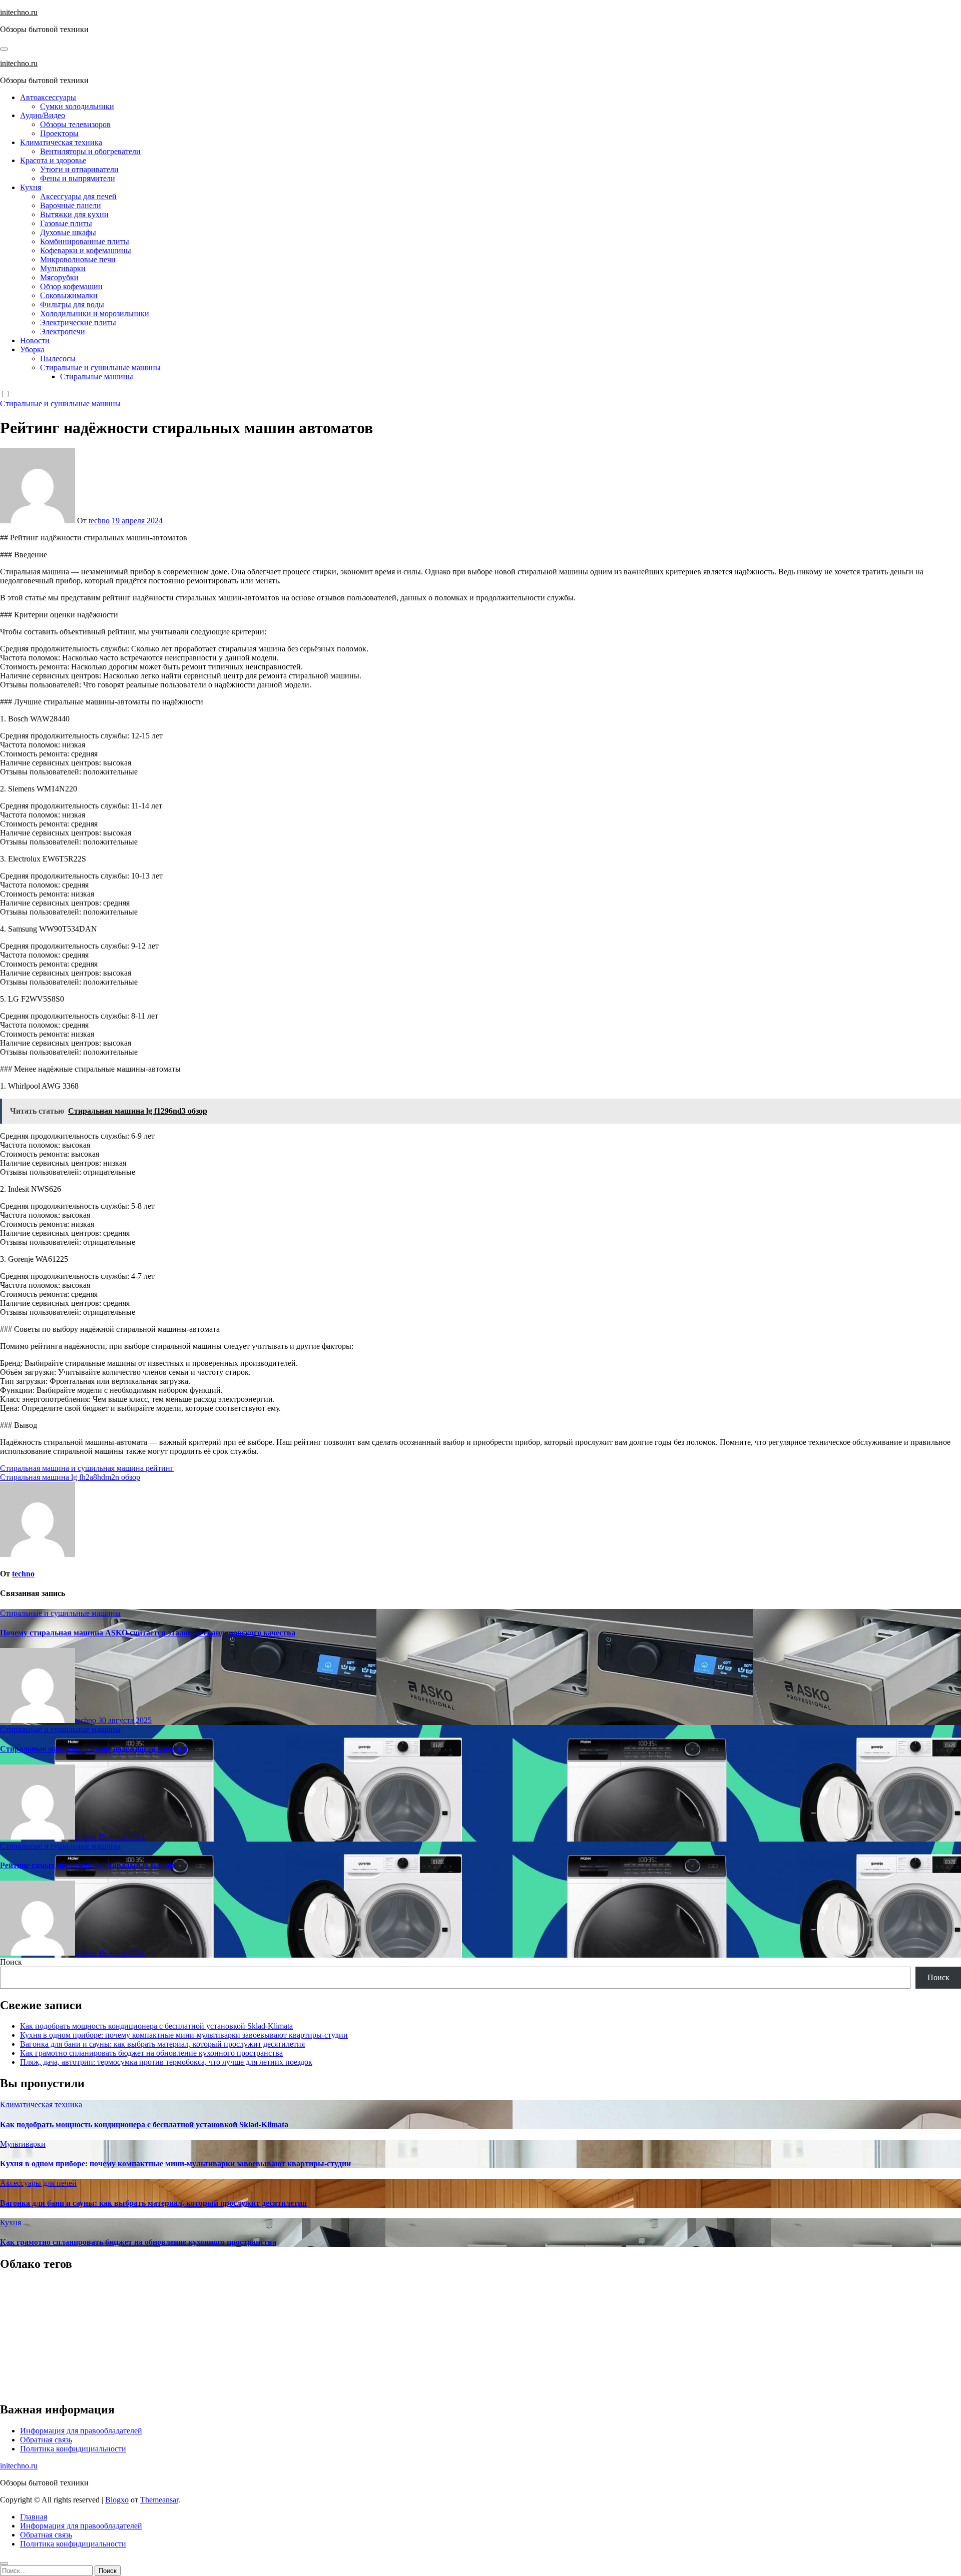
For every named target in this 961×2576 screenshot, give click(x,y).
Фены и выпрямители (78, 178)
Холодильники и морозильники (95, 313)
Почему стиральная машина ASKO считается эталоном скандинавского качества (148, 1633)
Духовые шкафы (68, 232)
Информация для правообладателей (81, 2431)
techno (99, 521)
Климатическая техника (61, 142)
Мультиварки (63, 268)
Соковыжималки (69, 295)
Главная (34, 2517)
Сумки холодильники (77, 106)
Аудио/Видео (43, 115)
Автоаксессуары (48, 97)
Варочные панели (71, 205)
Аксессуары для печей (78, 196)
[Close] (4, 2563)
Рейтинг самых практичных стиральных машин (88, 1865)
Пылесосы (58, 358)
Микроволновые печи (78, 259)
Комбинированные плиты (85, 241)
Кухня (31, 187)
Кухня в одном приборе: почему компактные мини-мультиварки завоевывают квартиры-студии (184, 2035)
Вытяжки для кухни (74, 214)
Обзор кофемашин (71, 286)
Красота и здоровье (53, 160)
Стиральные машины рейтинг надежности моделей (94, 1749)
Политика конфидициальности (73, 2449)
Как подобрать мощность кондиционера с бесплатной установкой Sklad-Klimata (156, 2026)
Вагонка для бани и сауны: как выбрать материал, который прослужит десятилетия (162, 2044)
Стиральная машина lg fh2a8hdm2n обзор (70, 1477)
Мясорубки (59, 277)
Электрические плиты (78, 322)
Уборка (32, 349)
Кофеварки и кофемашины (86, 250)
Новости (35, 340)
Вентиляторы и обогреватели (90, 151)
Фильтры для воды (72, 304)
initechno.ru (19, 12)
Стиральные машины (97, 376)
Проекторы (59, 133)
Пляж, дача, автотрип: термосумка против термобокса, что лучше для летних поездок (166, 2062)
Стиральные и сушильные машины (100, 367)
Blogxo (117, 2500)
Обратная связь (46, 2440)
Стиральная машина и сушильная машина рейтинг (87, 1468)
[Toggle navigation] (4, 49)
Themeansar (159, 2500)
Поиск (11, 1962)
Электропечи (63, 331)
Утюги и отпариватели (79, 169)
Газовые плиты (66, 223)
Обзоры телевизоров (75, 124)
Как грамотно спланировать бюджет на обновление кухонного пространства (151, 2053)
